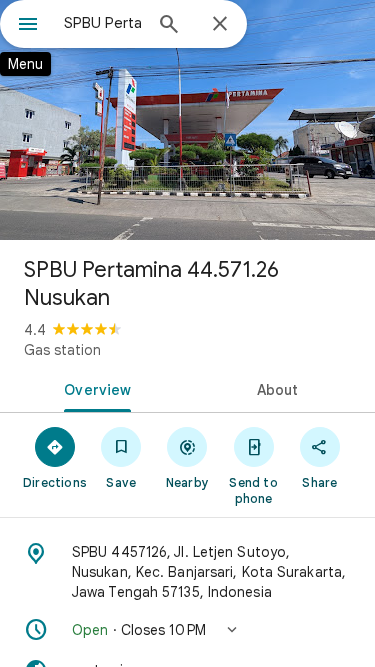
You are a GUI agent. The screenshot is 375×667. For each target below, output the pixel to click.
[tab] (94, 388)
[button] (187, 630)
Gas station (62, 350)
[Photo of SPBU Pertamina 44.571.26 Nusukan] (187, 120)
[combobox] (102, 23)
